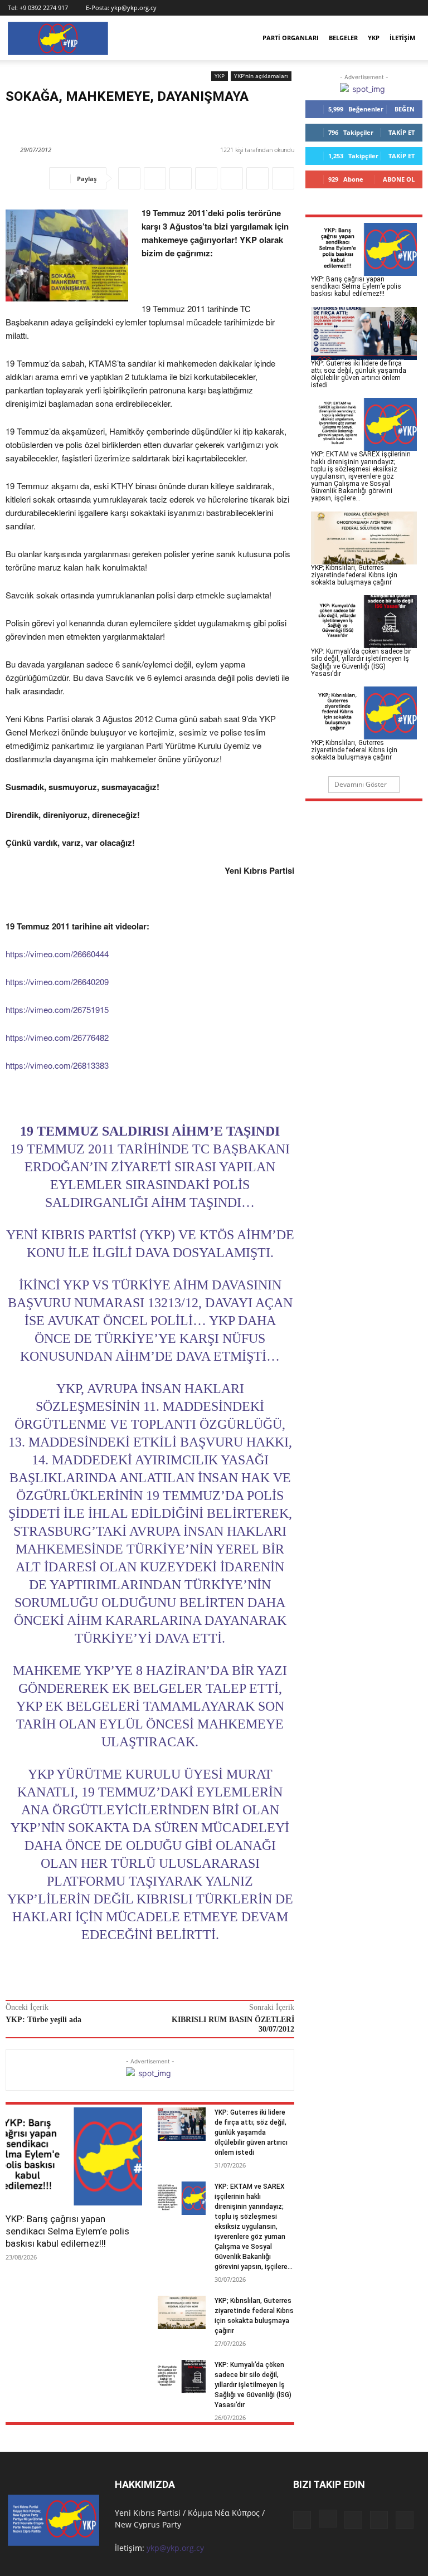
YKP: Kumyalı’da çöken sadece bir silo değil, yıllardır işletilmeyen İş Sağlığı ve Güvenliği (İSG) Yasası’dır (253, 2385)
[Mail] (375, 8)
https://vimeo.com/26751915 (57, 1009)
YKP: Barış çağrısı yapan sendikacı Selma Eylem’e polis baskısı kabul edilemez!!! (67, 2231)
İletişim (402, 38)
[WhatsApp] (181, 178)
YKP (374, 38)
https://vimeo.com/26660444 (57, 954)
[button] (322, 8)
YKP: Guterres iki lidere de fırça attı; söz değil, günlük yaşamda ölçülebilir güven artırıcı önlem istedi (251, 2132)
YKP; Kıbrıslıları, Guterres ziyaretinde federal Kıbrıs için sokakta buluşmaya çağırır (354, 575)
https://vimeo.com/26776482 (57, 1037)
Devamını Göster (361, 784)
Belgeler (343, 38)
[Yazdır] (232, 178)
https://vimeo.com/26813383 (57, 1065)
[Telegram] (283, 178)
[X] (393, 8)
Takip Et (402, 132)
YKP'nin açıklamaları (261, 76)
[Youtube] (412, 8)
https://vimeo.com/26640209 (57, 982)
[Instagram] (357, 8)
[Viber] (206, 178)
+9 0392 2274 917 (44, 8)
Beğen (405, 109)
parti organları (291, 38)
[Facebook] (338, 8)
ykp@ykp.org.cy (134, 8)
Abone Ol (399, 179)
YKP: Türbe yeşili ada (43, 2020)
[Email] (257, 178)
